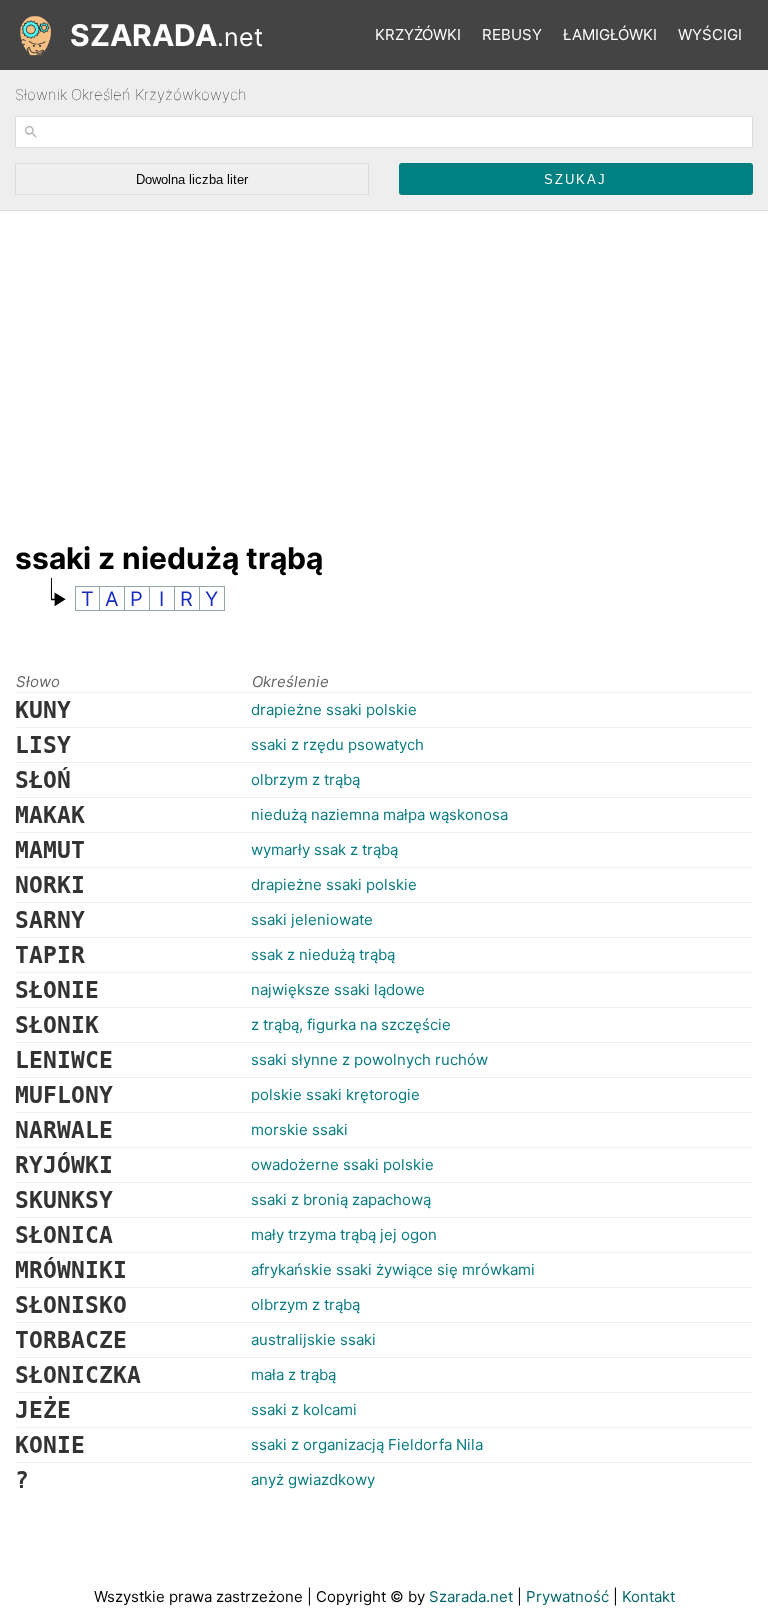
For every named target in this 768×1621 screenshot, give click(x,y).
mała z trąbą (293, 1374)
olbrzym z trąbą (305, 779)
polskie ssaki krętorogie (335, 1094)
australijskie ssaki (313, 1339)
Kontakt (648, 1596)
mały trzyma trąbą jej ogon (344, 1234)
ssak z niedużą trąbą (323, 954)
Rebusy (512, 34)
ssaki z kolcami (304, 1409)
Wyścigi (710, 34)
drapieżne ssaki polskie (334, 709)
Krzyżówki (418, 34)
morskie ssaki (299, 1129)
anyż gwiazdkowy (313, 1479)
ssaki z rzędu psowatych (337, 744)
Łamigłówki (610, 34)
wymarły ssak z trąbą (324, 849)
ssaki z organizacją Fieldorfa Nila (367, 1444)
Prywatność (567, 1596)
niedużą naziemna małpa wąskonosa (379, 814)
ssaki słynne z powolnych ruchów (369, 1059)
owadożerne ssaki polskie (342, 1164)
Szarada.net (471, 1596)
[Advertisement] (379, 366)
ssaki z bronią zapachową (341, 1199)
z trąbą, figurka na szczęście (351, 1024)
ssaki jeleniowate (312, 919)
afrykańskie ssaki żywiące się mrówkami (393, 1269)
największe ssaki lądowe (338, 989)
